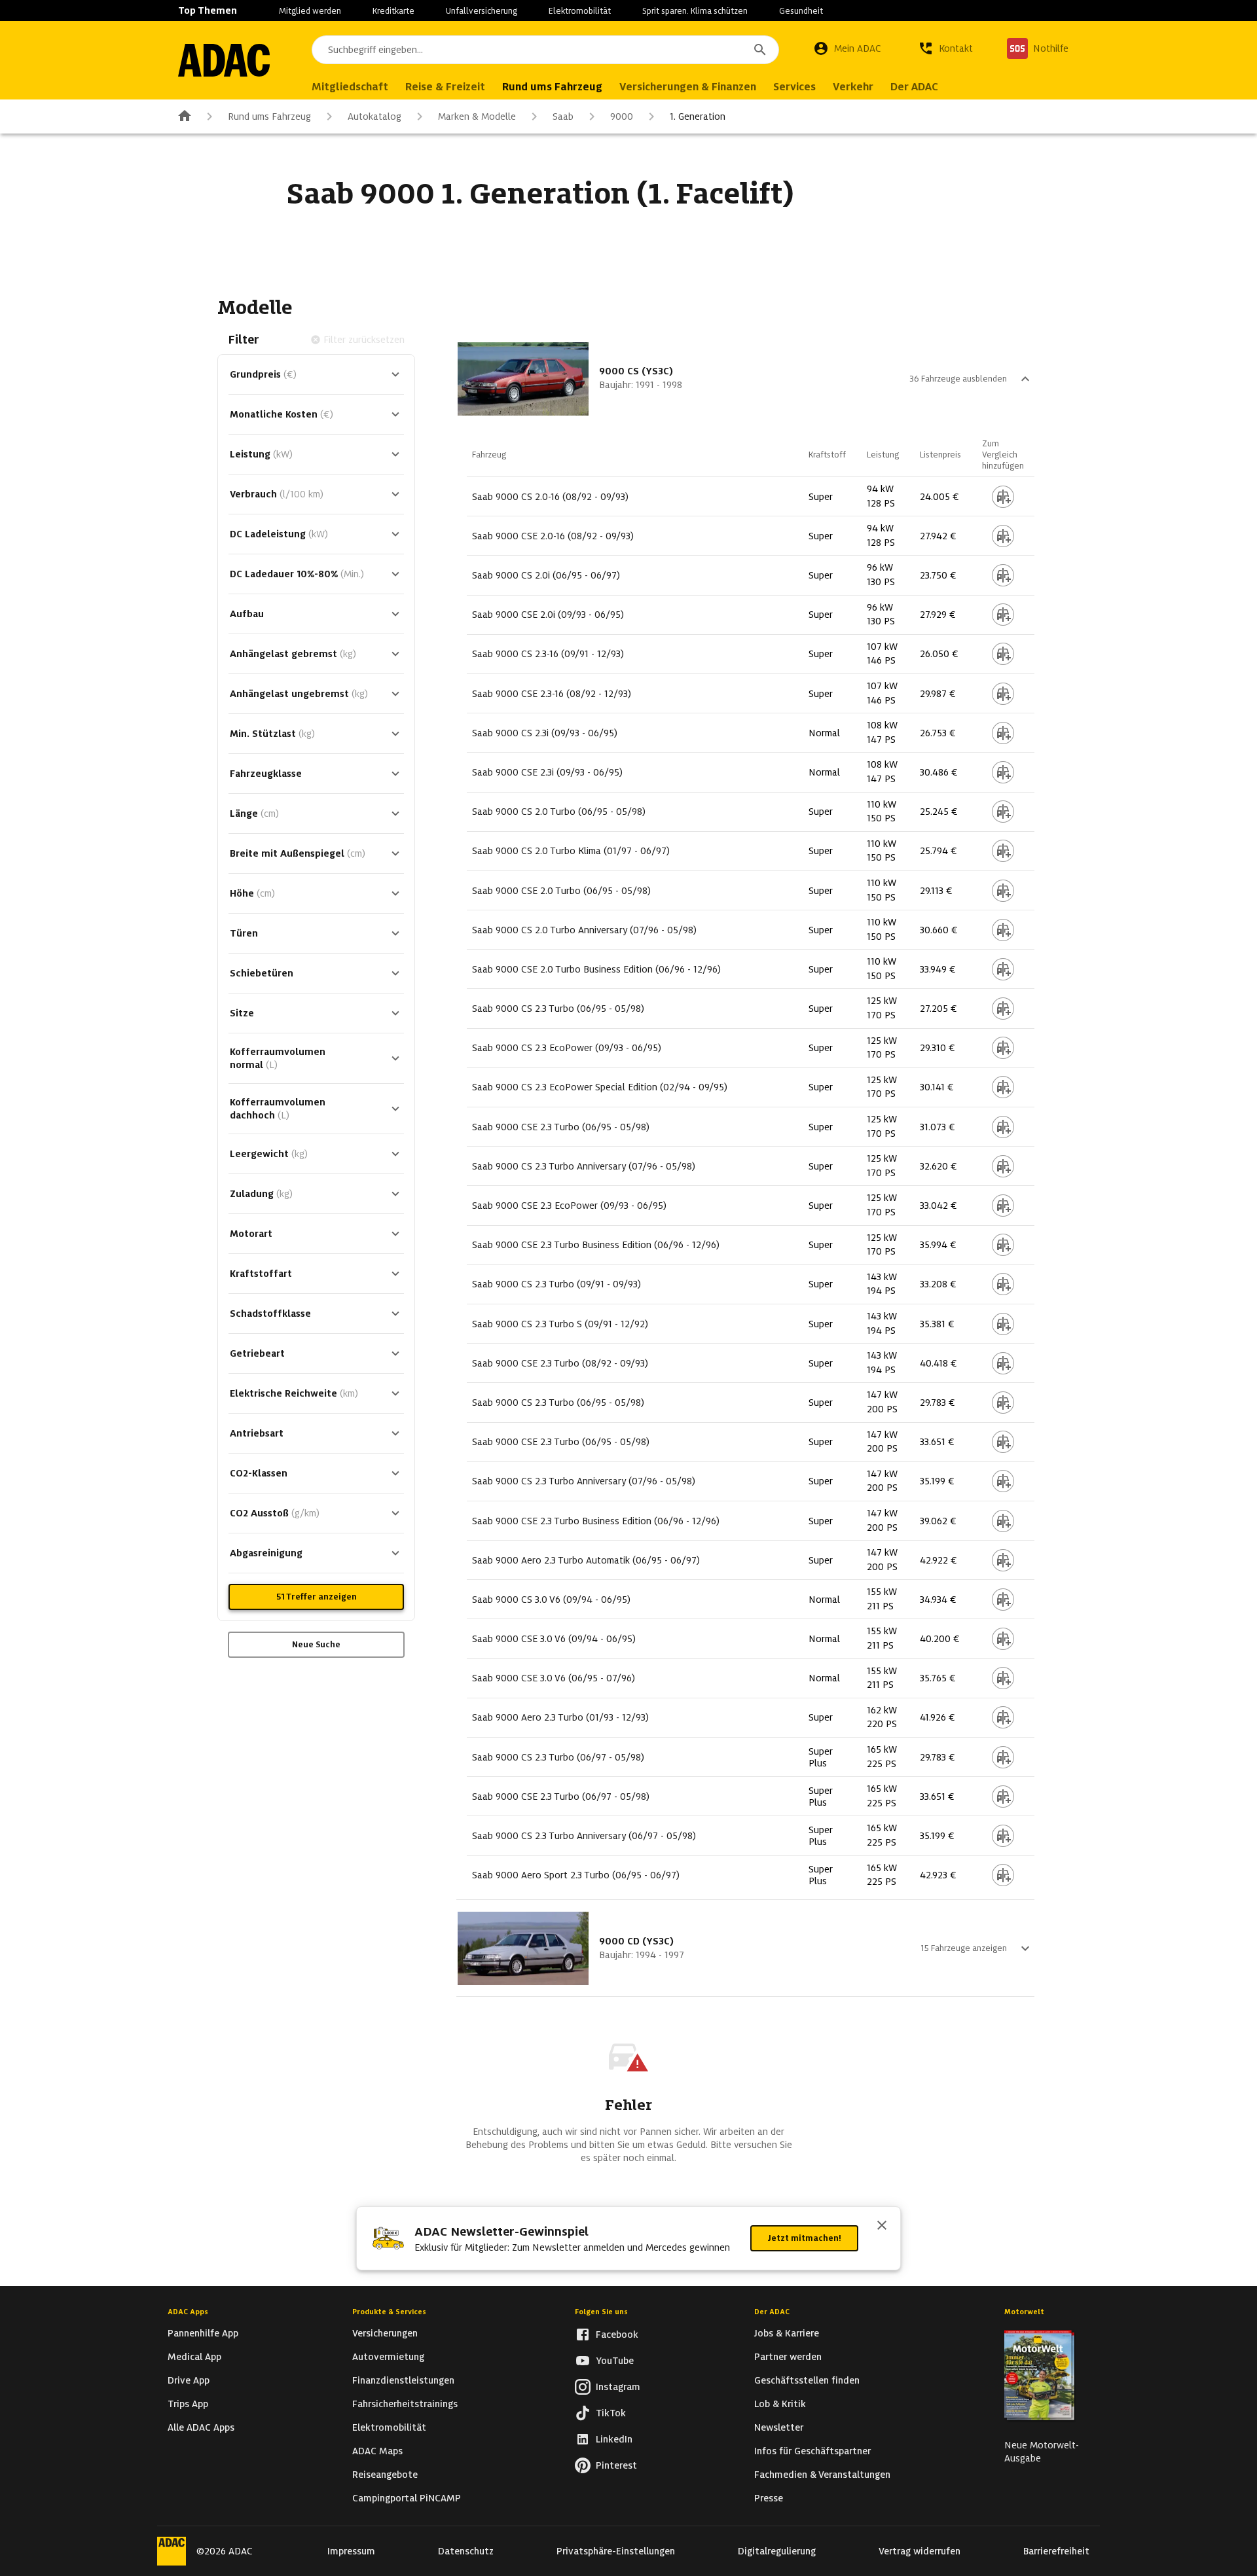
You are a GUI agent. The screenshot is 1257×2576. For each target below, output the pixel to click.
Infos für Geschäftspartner (812, 2451)
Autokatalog (374, 116)
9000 (622, 116)
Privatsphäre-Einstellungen (616, 2551)
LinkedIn (614, 2439)
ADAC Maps (377, 2451)
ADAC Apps (188, 2312)
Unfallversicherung (482, 11)
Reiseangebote (385, 2475)
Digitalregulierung (777, 2551)
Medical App (194, 2357)
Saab (563, 116)
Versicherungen (385, 2333)
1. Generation (698, 116)
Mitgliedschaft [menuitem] (350, 87)
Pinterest (616, 2465)
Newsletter (779, 2427)
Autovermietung (388, 2357)
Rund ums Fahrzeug (269, 116)
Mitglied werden (310, 11)
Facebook (617, 2334)
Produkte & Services (389, 2312)
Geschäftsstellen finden (807, 2380)
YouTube (615, 2361)
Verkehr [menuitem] (853, 87)
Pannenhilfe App (203, 2333)
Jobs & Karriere (787, 2333)
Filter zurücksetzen (364, 340)
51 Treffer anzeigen (317, 1597)
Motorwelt (1024, 2312)
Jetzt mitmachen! (804, 2238)
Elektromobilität (580, 11)
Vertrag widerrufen (920, 2551)
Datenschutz (466, 2551)
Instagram (618, 2387)
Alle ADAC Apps (201, 2427)
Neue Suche (316, 1644)
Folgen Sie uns (601, 2312)
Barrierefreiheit (1056, 2551)
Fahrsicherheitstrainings (405, 2404)
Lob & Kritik (780, 2404)
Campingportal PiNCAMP (407, 2498)
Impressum (351, 2551)
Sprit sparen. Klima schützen (695, 11)
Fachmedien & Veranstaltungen (822, 2475)
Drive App (189, 2380)
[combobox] (545, 50)
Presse (769, 2498)
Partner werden (788, 2357)
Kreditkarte (393, 11)
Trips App (188, 2404)
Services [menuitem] (794, 87)
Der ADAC (772, 2312)
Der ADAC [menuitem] (914, 87)
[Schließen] (882, 2227)
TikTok (611, 2413)
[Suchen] (760, 50)
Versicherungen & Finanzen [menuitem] (688, 87)
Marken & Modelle (477, 116)
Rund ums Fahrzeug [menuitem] (552, 87)
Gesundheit (801, 11)
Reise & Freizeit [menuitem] (445, 87)
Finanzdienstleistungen (403, 2380)
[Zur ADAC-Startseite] (224, 60)
